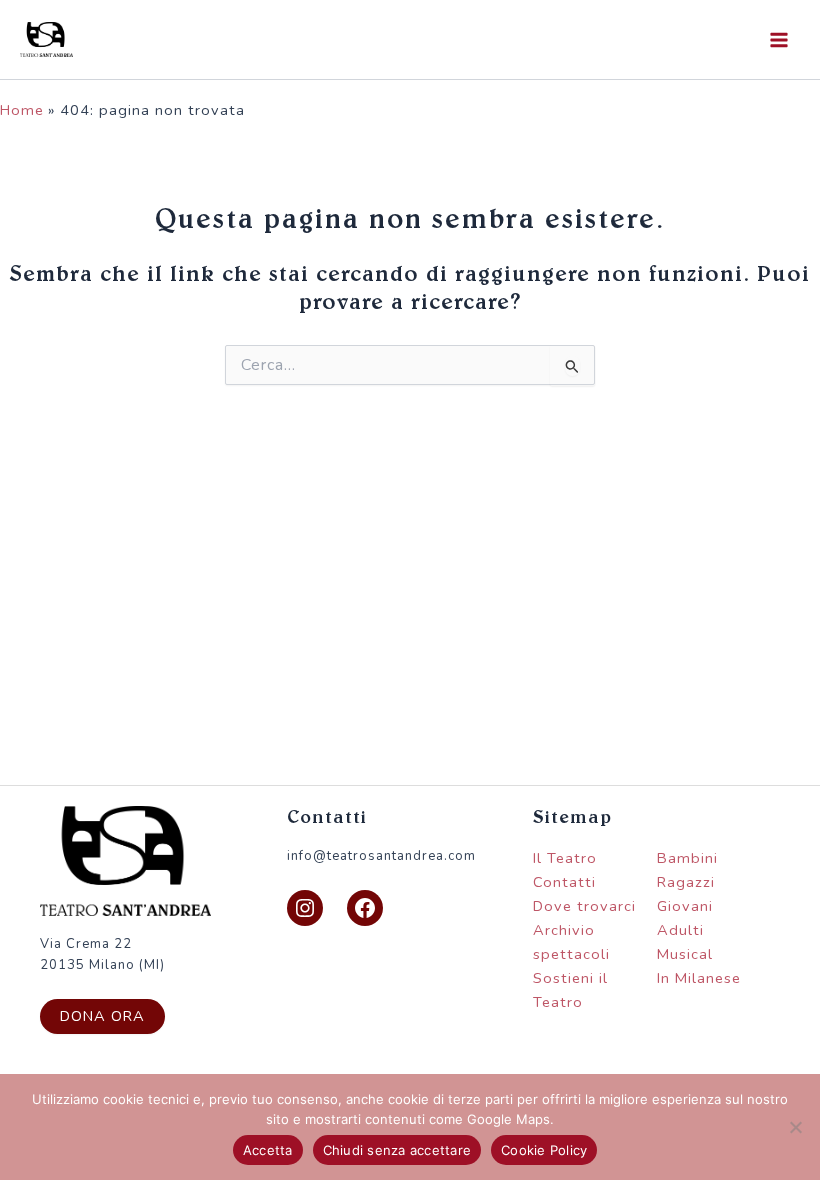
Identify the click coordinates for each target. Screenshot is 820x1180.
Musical (685, 954)
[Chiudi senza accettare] (795, 1127)
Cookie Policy (544, 1150)
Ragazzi (686, 882)
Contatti (564, 882)
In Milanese (699, 978)
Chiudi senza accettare (397, 1150)
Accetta (268, 1150)
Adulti (680, 930)
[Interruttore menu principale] (779, 40)
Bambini (687, 858)
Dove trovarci (584, 906)
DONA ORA (102, 1016)
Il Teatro (565, 858)
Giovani (685, 906)
